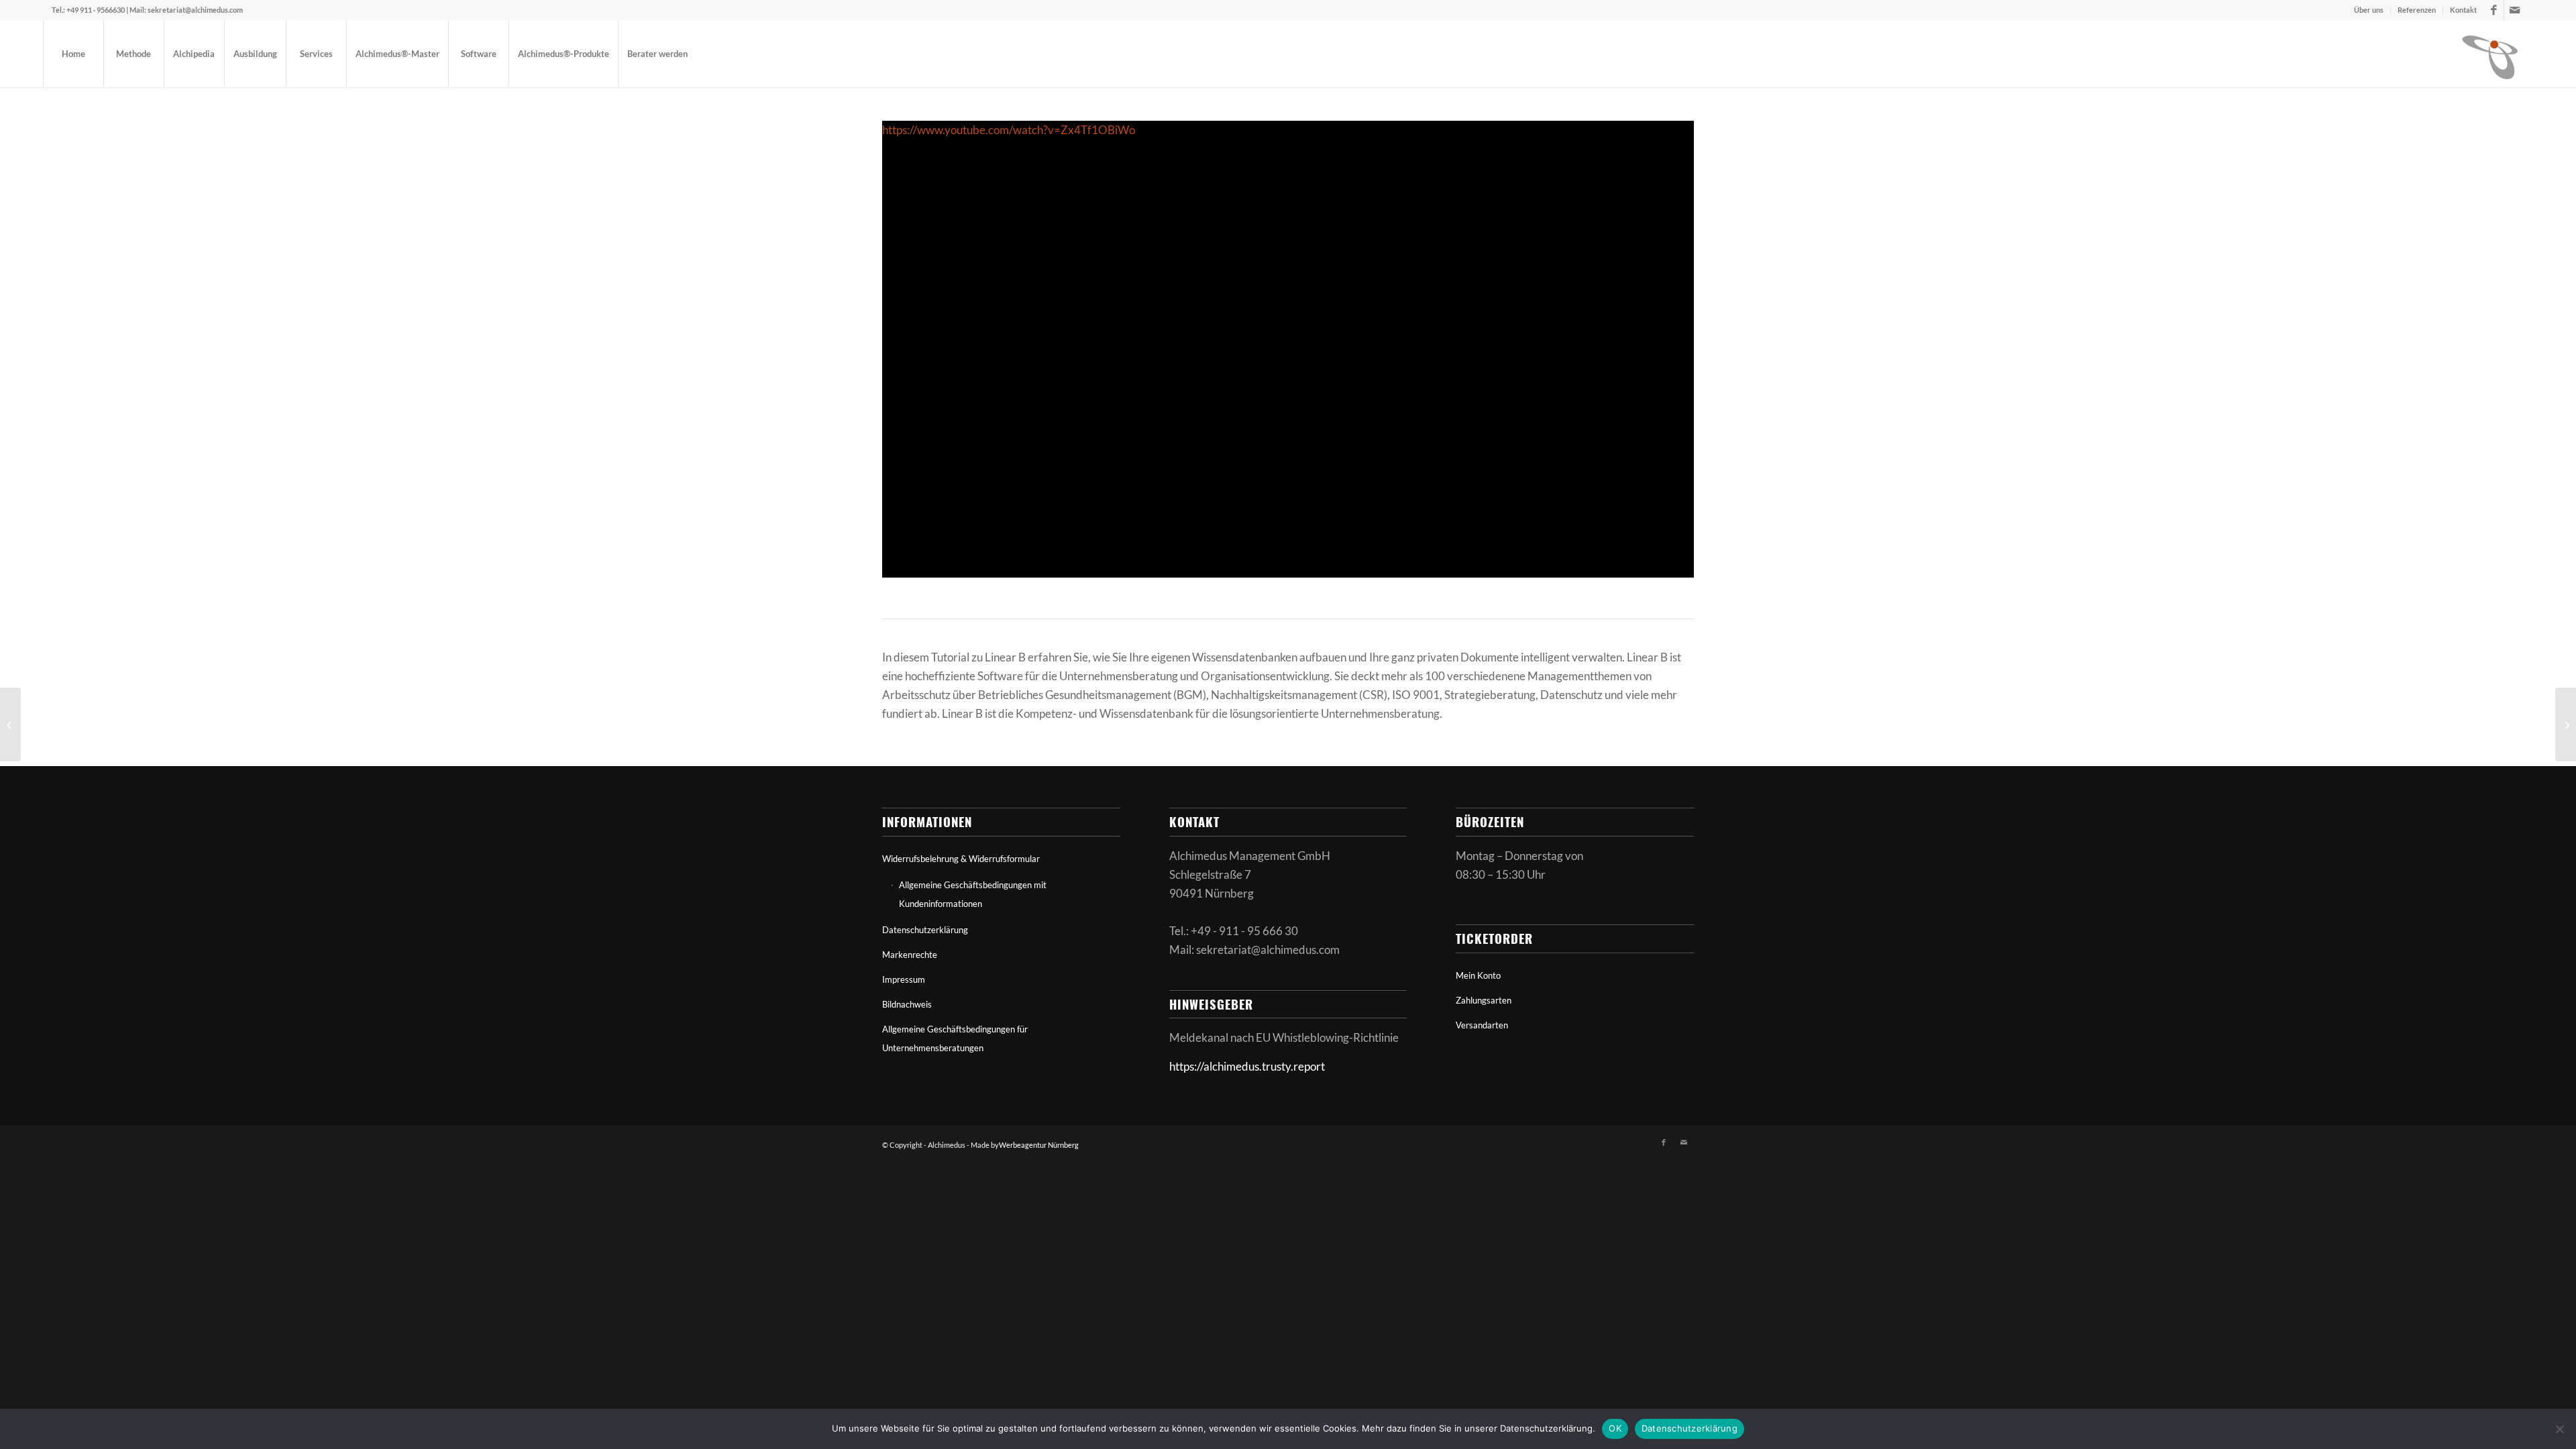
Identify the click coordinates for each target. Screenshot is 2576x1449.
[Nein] (2559, 1429)
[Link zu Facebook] (2494, 10)
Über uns (2369, 10)
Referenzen (2417, 10)
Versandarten (1482, 1025)
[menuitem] (2369, 10)
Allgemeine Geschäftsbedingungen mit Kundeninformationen (973, 894)
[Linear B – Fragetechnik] (2566, 724)
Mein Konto (1478, 975)
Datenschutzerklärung (925, 930)
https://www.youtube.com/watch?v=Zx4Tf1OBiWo (1009, 130)
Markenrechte (910, 955)
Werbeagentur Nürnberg (1039, 1145)
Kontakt (2463, 10)
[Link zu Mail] (2514, 10)
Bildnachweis (907, 1004)
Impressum (904, 979)
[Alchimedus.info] (2491, 54)
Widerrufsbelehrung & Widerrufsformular (961, 859)
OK (1615, 1428)
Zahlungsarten (1484, 1000)
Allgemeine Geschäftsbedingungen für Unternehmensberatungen (955, 1038)
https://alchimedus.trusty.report (1247, 1066)
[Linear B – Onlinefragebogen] (10, 724)
